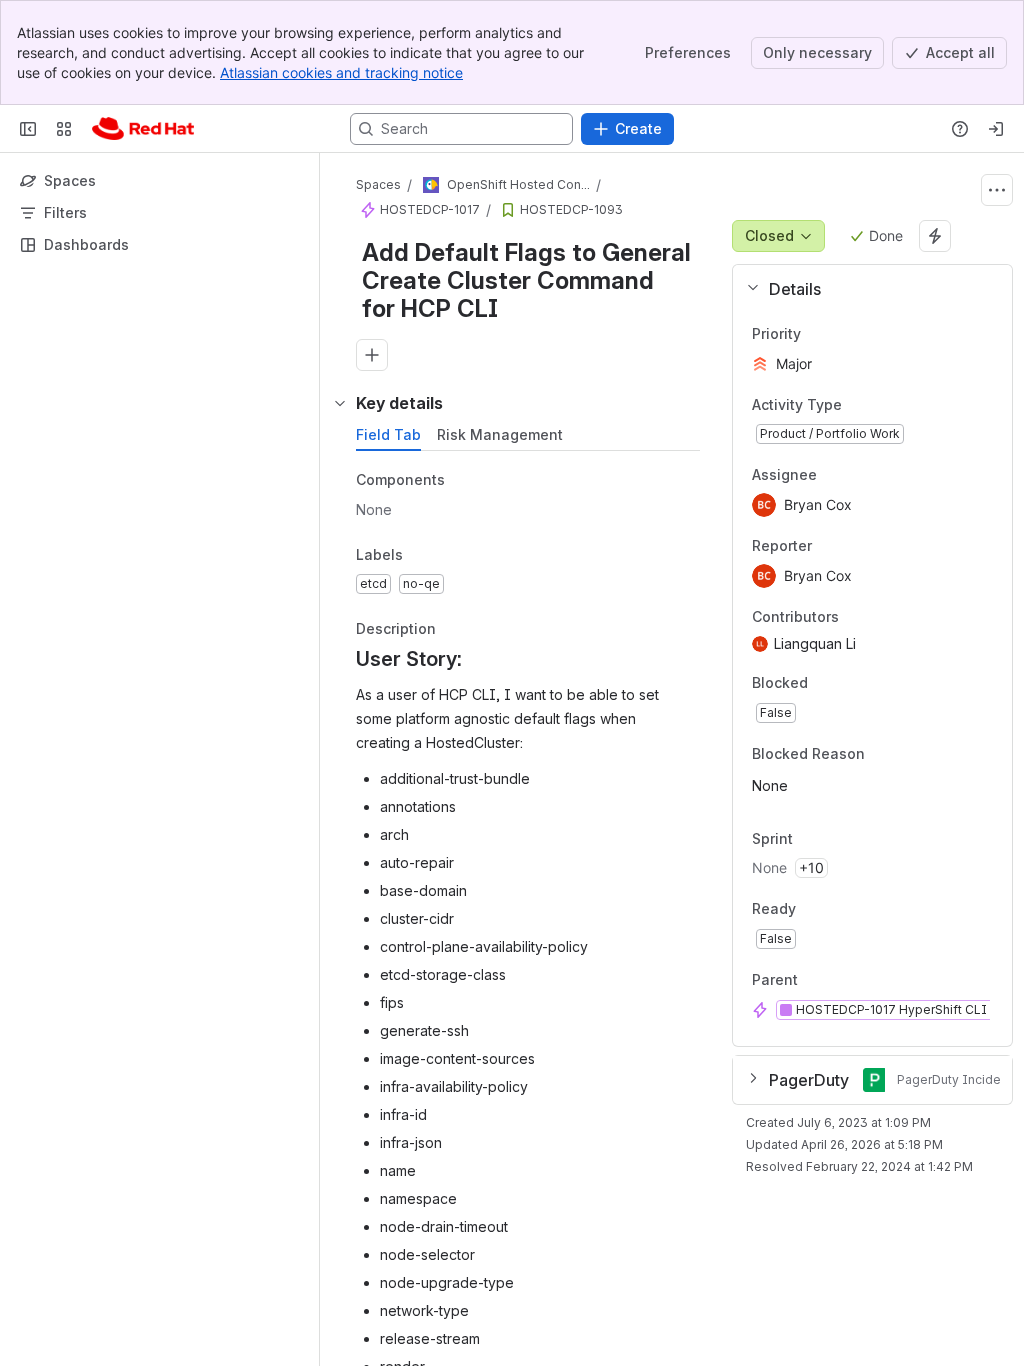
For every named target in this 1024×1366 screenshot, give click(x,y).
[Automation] (935, 236)
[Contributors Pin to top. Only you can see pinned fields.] (883, 617)
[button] (864, 289)
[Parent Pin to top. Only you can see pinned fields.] (842, 980)
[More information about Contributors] (859, 618)
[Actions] (997, 190)
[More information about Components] (465, 481)
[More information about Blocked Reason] (885, 755)
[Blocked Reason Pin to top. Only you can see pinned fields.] (909, 754)
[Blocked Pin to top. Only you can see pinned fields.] (852, 684)
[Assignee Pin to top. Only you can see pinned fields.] (833, 476)
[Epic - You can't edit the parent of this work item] (368, 210)
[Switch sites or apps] (64, 129)
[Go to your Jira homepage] (143, 129)
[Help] (960, 129)
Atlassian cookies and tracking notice (341, 72)
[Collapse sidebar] (28, 129)
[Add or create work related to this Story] (372, 355)
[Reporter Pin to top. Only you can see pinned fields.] (828, 546)
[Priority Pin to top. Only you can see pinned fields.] (845, 334)
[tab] (388, 435)
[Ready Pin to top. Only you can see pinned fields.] (840, 910)
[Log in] (996, 129)
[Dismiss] (420, 1208)
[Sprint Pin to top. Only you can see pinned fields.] (837, 839)
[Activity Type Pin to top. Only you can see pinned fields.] (886, 405)
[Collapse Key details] (340, 403)
